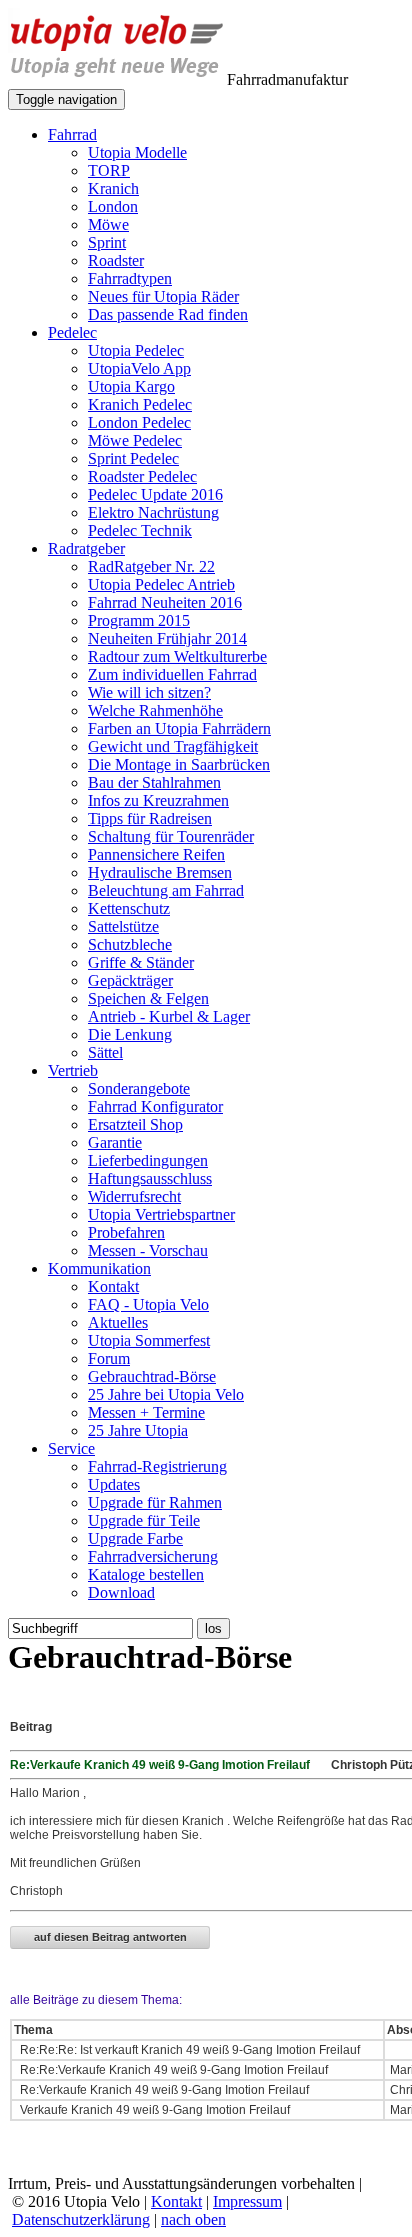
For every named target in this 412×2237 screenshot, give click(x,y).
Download (121, 1592)
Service (71, 1448)
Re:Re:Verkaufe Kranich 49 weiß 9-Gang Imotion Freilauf (174, 2070)
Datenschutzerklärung (81, 2219)
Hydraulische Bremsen (160, 872)
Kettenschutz (129, 908)
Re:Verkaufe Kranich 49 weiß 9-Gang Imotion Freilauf (164, 2090)
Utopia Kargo (131, 386)
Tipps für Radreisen (150, 818)
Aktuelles (118, 1322)
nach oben (193, 2219)
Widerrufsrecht (134, 1196)
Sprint (107, 242)
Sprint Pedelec (133, 458)
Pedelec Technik (140, 530)
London (113, 206)
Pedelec (72, 332)
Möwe (108, 224)
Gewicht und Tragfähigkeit (173, 746)
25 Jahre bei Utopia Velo (166, 1394)
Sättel (105, 1052)
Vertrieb (73, 1070)
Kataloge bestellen (146, 1574)
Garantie (115, 1142)
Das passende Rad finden (168, 314)
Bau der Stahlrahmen (154, 782)
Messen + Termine (146, 1412)
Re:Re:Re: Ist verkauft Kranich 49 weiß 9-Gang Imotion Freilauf (190, 2050)
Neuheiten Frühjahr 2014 (167, 638)
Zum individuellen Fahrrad (172, 674)
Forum (109, 1358)
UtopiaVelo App (139, 368)
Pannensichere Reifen (156, 854)
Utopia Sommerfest (149, 1340)
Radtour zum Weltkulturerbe (177, 656)
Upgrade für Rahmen (155, 1502)
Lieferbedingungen (148, 1160)
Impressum (247, 2201)
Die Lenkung (130, 1034)
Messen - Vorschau (148, 1250)
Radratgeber (86, 548)
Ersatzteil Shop (135, 1124)
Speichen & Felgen (148, 998)
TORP (109, 170)
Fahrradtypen (130, 278)
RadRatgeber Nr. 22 (151, 566)
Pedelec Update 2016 (155, 494)
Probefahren (126, 1232)
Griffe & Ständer (141, 962)
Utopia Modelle (137, 152)
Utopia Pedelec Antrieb (161, 584)
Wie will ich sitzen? (149, 692)
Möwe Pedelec (135, 440)
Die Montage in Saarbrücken (179, 764)
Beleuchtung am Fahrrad (166, 890)
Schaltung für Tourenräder (171, 836)
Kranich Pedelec (140, 404)
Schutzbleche (130, 944)
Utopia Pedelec (136, 350)
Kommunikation (99, 1268)
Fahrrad (72, 134)
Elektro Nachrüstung (153, 512)
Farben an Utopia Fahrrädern (179, 728)
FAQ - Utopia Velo (148, 1304)
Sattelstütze (123, 926)
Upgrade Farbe (135, 1538)
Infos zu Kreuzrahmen (158, 800)
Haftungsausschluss (150, 1178)
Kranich (113, 188)
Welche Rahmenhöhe (155, 710)
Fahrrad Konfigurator (155, 1106)
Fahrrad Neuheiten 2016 (165, 602)
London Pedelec (139, 422)
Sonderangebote (139, 1088)
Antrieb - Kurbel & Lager (169, 1016)
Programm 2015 (139, 620)
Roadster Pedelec (142, 476)
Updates (114, 1484)
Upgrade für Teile (144, 1520)
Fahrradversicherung (153, 1556)
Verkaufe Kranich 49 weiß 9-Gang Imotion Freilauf (155, 2110)
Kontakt (113, 1286)
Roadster (116, 260)
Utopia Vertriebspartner (161, 1214)
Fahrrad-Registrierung (157, 1466)
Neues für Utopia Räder (163, 296)
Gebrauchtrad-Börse (152, 1376)
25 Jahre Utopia (138, 1430)
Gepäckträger (130, 980)
